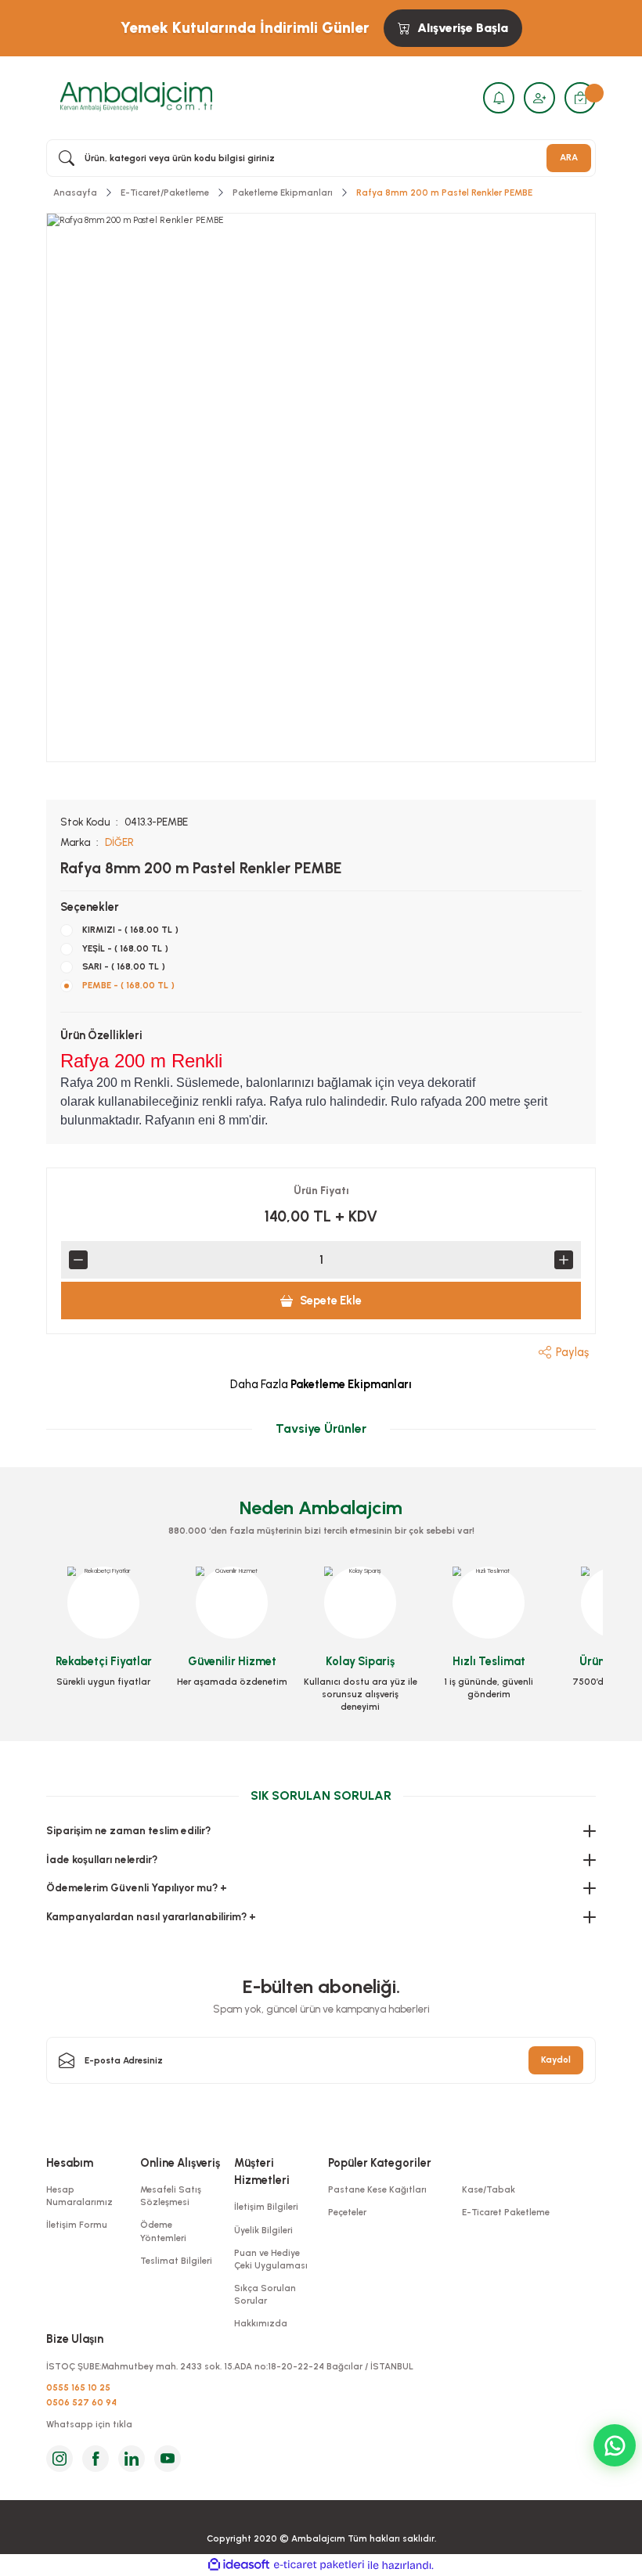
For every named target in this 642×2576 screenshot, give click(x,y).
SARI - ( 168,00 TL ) (124, 966)
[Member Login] (539, 98)
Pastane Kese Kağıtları (377, 2189)
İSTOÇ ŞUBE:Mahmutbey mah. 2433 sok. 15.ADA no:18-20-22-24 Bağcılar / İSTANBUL (230, 2366)
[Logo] (136, 97)
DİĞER (119, 842)
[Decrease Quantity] (78, 1260)
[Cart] (580, 98)
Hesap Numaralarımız (79, 2196)
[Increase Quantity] (564, 1260)
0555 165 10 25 (78, 2387)
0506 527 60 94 (81, 2402)
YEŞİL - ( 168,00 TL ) (125, 948)
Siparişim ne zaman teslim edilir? (128, 1830)
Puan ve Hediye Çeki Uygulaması (271, 2259)
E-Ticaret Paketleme (506, 2212)
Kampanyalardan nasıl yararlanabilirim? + (151, 1916)
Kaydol (556, 2060)
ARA (569, 157)
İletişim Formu (77, 2225)
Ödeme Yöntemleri (163, 2231)
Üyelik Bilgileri (263, 2230)
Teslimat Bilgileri (176, 2261)
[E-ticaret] (319, 2565)
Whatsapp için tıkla (89, 2424)
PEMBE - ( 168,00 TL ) (128, 985)
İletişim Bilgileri (266, 2207)
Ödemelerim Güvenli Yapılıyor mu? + (137, 1887)
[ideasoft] (239, 2565)
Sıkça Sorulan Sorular (265, 2294)
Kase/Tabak (489, 2189)
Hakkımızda (261, 2323)
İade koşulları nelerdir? (102, 1859)
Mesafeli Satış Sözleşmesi (171, 2196)
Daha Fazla (321, 1384)
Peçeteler (347, 2212)
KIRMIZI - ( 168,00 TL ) (130, 930)
